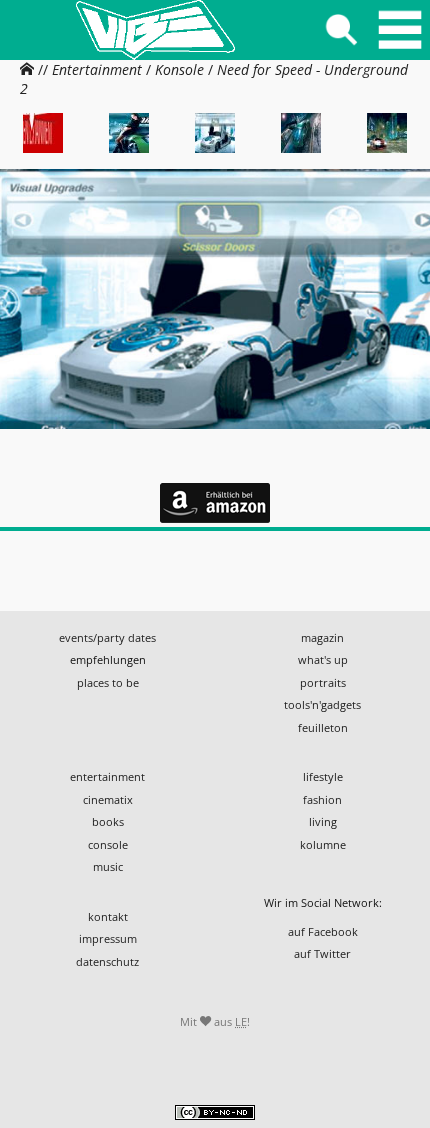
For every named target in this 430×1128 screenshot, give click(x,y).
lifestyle (323, 776)
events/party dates (107, 637)
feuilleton (323, 727)
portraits (323, 682)
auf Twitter (322, 953)
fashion (322, 799)
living (323, 821)
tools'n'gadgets (322, 704)
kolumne (323, 844)
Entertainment (97, 69)
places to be (108, 682)
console (108, 844)
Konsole (179, 69)
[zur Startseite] (155, 30)
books (108, 821)
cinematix (108, 799)
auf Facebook (323, 931)
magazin (322, 637)
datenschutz (107, 961)
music (108, 866)
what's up (323, 659)
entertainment (107, 776)
